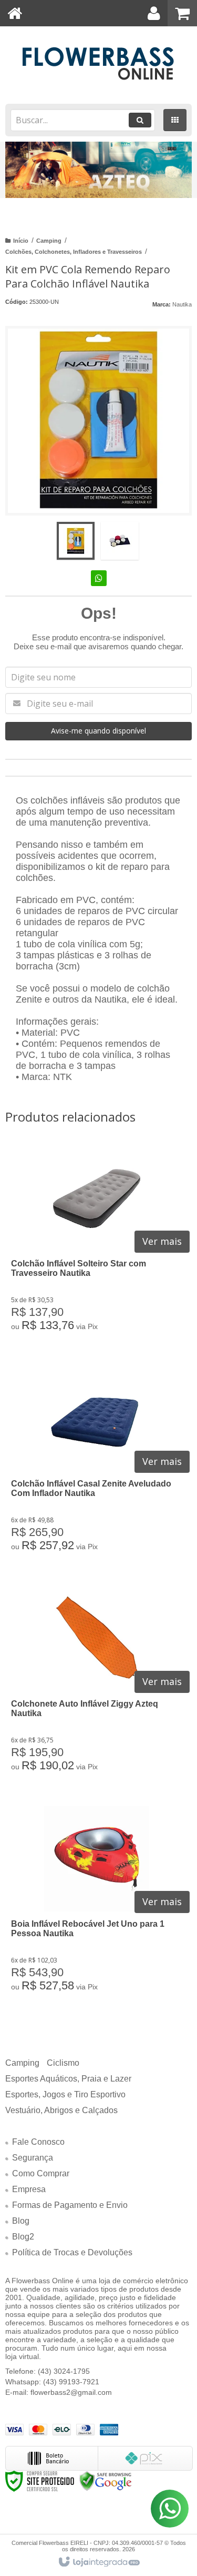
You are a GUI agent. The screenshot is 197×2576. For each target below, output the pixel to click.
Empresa (29, 2189)
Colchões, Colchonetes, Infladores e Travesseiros (74, 252)
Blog (21, 2221)
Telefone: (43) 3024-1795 (48, 2371)
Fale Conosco (38, 2142)
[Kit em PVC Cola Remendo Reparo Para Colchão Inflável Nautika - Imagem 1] (76, 541)
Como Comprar (41, 2173)
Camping (49, 241)
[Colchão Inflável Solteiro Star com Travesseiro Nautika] (96, 1245)
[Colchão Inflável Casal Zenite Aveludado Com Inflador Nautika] (96, 1465)
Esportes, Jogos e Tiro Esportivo (65, 2094)
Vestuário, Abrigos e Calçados (61, 2110)
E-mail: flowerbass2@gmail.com (59, 2392)
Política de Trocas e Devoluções (72, 2252)
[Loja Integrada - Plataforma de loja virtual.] (98, 2562)
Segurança (33, 2158)
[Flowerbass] (98, 64)
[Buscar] (140, 120)
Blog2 (23, 2237)
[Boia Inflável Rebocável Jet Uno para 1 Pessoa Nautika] (96, 1906)
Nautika (182, 304)
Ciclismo (63, 2063)
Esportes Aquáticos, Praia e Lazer (68, 2079)
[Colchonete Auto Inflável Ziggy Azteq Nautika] (96, 1686)
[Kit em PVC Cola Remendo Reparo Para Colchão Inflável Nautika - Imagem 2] (120, 541)
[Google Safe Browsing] (106, 2480)
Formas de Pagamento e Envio (70, 2205)
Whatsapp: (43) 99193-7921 (52, 2382)
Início (21, 241)
